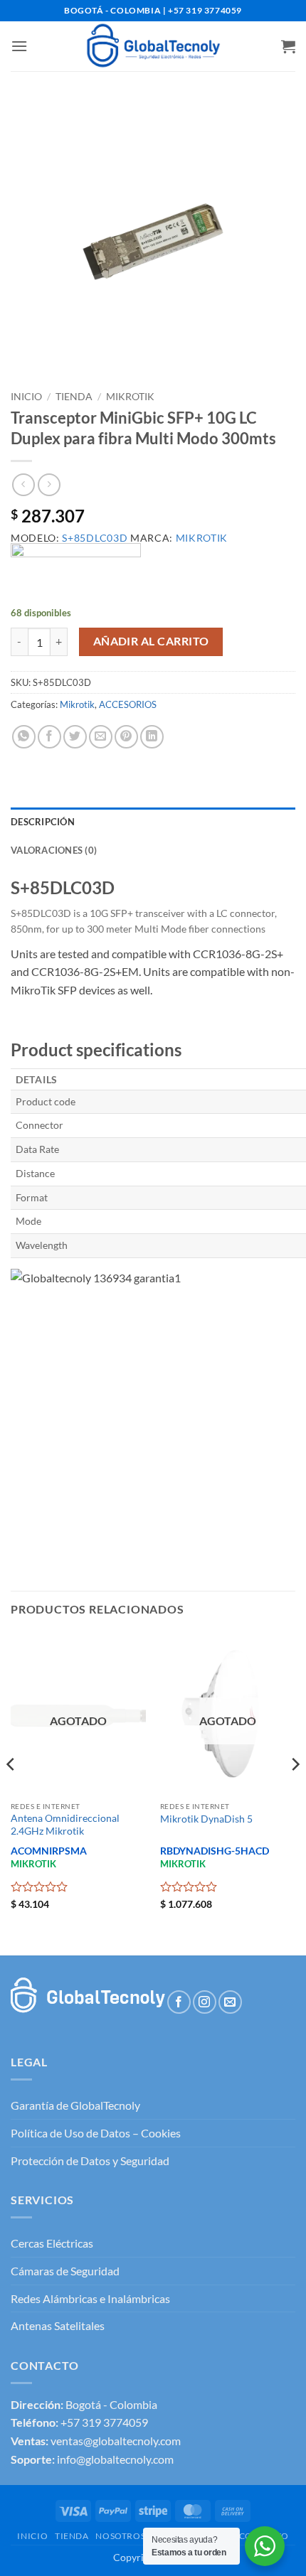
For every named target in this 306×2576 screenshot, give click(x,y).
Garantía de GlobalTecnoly (75, 2105)
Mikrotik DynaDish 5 (206, 1819)
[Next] (295, 1793)
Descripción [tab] (43, 822)
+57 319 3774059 (104, 2422)
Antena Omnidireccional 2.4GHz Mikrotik (65, 1825)
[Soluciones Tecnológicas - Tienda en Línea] (153, 46)
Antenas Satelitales (58, 2325)
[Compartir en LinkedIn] (152, 737)
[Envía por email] (101, 737)
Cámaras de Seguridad (65, 2271)
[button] (19, 46)
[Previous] (11, 1793)
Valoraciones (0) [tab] (54, 850)
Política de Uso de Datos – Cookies (96, 2133)
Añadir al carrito (151, 641)
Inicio (26, 397)
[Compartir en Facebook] (49, 737)
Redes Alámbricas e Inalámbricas (90, 2298)
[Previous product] (49, 484)
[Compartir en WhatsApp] (24, 737)
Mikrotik (130, 397)
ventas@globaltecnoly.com (116, 2441)
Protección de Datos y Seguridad (90, 2161)
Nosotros (120, 2536)
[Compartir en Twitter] (75, 737)
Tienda (74, 397)
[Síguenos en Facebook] (179, 2002)
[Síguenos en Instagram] (205, 2002)
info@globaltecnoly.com (115, 2459)
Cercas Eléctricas (52, 2243)
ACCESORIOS (128, 704)
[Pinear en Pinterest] (126, 737)
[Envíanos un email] (230, 2002)
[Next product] (23, 484)
